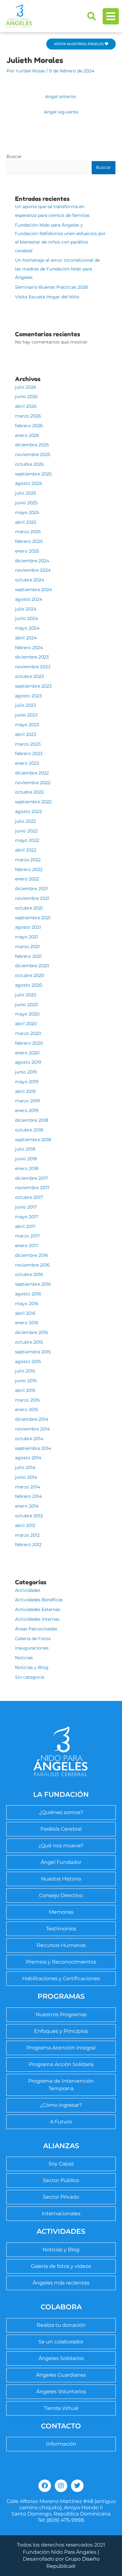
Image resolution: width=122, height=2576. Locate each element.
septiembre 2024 (33, 590)
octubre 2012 (29, 1516)
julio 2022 (25, 821)
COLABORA (61, 2307)
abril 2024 (26, 638)
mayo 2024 (27, 628)
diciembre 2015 (31, 1332)
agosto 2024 (29, 599)
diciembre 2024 (32, 561)
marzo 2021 (27, 947)
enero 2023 (27, 763)
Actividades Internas (37, 1619)
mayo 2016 (27, 1304)
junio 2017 (26, 1207)
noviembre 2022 (33, 783)
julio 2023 (25, 705)
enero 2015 (27, 1409)
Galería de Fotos (33, 1639)
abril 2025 (26, 522)
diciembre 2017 (31, 1178)
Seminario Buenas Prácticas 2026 (52, 287)
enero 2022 (27, 879)
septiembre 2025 (33, 474)
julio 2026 (26, 387)
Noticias (24, 1658)
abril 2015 (25, 1390)
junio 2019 (26, 1072)
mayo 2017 (27, 1217)
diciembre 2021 (31, 889)
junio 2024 (26, 618)
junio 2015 (26, 1381)
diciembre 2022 (32, 773)
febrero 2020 (29, 1043)
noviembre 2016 (32, 1265)
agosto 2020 (29, 985)
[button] (92, 16)
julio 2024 (26, 609)
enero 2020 (27, 1053)
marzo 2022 (28, 860)
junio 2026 (26, 396)
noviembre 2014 (32, 1429)
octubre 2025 (29, 464)
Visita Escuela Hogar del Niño (47, 297)
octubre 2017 (29, 1197)
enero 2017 (27, 1246)
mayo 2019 (27, 1082)
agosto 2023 (28, 696)
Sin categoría (30, 1677)
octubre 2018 (29, 1130)
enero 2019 (27, 1110)
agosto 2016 (28, 1294)
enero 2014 (27, 1506)
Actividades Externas (38, 1609)
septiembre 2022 (33, 802)
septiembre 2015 (33, 1352)
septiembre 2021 (33, 918)
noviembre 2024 (33, 570)
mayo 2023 (27, 725)
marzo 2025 (28, 532)
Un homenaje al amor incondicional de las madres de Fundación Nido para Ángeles (57, 269)
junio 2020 (26, 1005)
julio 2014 (25, 1467)
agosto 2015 (28, 1361)
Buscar (14, 156)
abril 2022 (26, 850)
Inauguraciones (32, 1648)
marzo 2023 (28, 744)
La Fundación (61, 1794)
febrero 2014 (28, 1496)
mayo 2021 (27, 937)
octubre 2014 (29, 1439)
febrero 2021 (28, 956)
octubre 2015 (29, 1342)
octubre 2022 (29, 792)
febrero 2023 (29, 753)
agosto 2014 (28, 1458)
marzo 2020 (28, 1033)
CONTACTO (61, 2426)
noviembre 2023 (33, 667)
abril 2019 (25, 1091)
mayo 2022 (27, 840)
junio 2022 (26, 831)
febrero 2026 (29, 426)
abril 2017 (25, 1226)
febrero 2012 (28, 1545)
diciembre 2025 (32, 445)
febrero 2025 (29, 541)
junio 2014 (26, 1477)
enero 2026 (27, 435)
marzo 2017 (27, 1236)
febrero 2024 (29, 648)
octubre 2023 (29, 676)
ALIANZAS (61, 2146)
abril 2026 (26, 406)
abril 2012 (25, 1525)
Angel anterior (61, 97)
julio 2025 (25, 493)
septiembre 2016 (33, 1284)
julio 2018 (25, 1149)
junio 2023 (26, 715)
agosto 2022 (28, 811)
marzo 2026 (28, 416)
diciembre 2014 (32, 1419)
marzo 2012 (27, 1535)
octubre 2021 (29, 908)
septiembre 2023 (33, 686)
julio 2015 (25, 1371)
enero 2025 (27, 551)
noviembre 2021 (32, 898)
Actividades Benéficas (39, 1600)
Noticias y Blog (32, 1667)
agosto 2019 (28, 1062)
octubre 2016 (29, 1274)
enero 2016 (27, 1323)
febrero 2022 (29, 869)
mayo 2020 (27, 1014)
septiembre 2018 (33, 1140)
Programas (61, 1996)
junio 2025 (26, 503)
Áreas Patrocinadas (36, 1629)
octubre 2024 (30, 580)
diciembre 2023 (32, 657)
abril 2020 (26, 1024)
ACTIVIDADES (61, 2231)
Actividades (28, 1590)
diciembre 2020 (32, 966)
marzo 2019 (28, 1101)
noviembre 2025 (33, 454)
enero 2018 (27, 1168)
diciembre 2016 (32, 1255)
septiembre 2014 (33, 1448)
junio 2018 (26, 1159)
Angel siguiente (61, 112)
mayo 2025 (27, 512)
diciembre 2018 (32, 1120)
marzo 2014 (28, 1487)
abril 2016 (25, 1313)
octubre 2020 (30, 975)
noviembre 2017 (32, 1188)
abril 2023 (26, 734)
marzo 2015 (27, 1400)
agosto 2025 (28, 483)
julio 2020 (26, 995)
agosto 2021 (28, 927)
